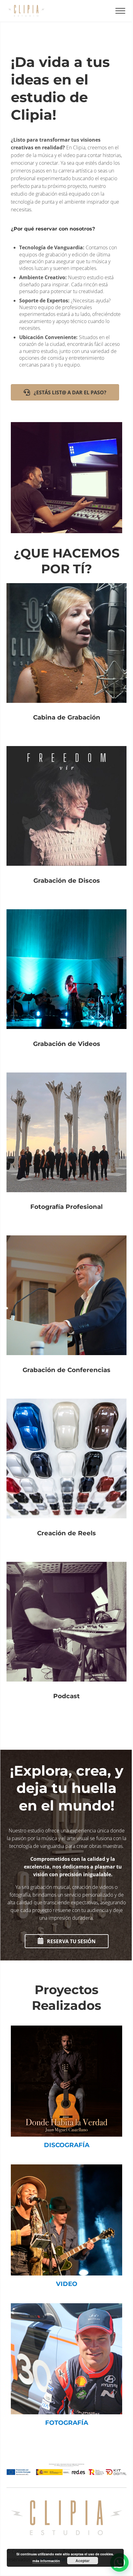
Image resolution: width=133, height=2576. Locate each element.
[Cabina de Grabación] (66, 659)
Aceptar (83, 2561)
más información (46, 2561)
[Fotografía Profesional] (66, 1148)
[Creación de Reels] (66, 1474)
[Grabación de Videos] (66, 985)
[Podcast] (66, 1637)
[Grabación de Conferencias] (66, 1311)
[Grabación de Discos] (66, 821)
